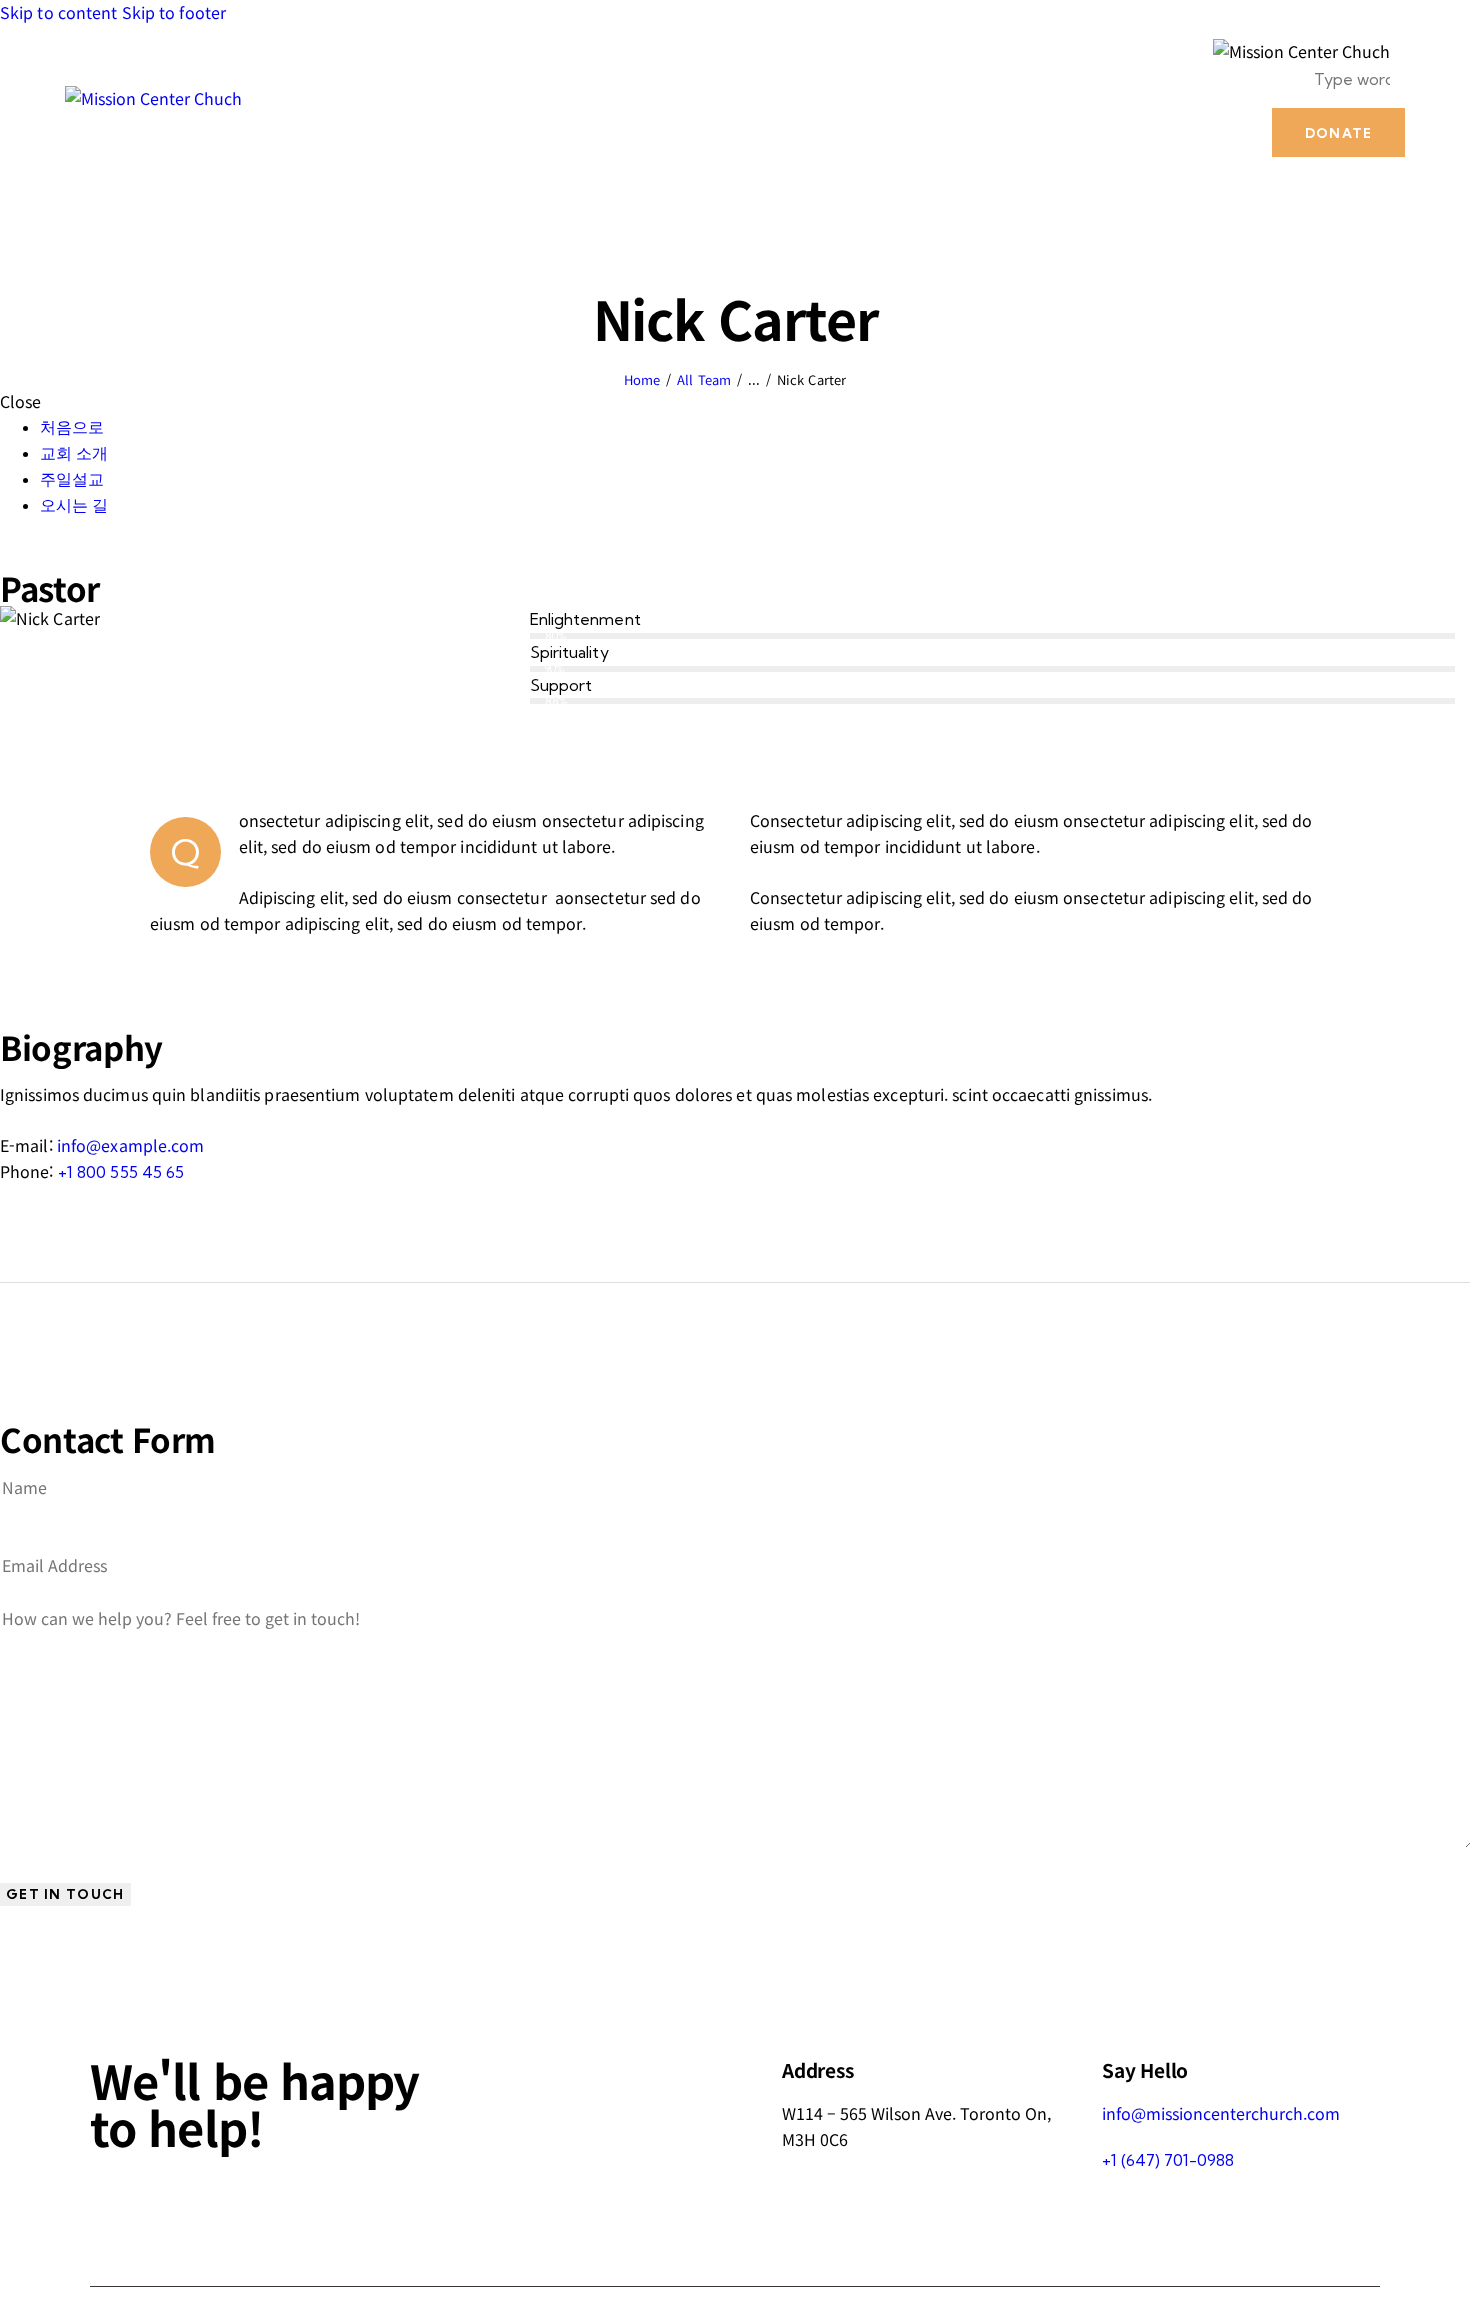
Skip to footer (174, 12)
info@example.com (131, 1145)
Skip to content (59, 12)
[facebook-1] (11, 556)
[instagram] (78, 556)
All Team (704, 379)
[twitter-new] (33, 556)
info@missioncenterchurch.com (1221, 2113)
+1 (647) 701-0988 (1168, 2160)
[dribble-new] (56, 556)
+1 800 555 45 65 (121, 1172)
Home (642, 379)
